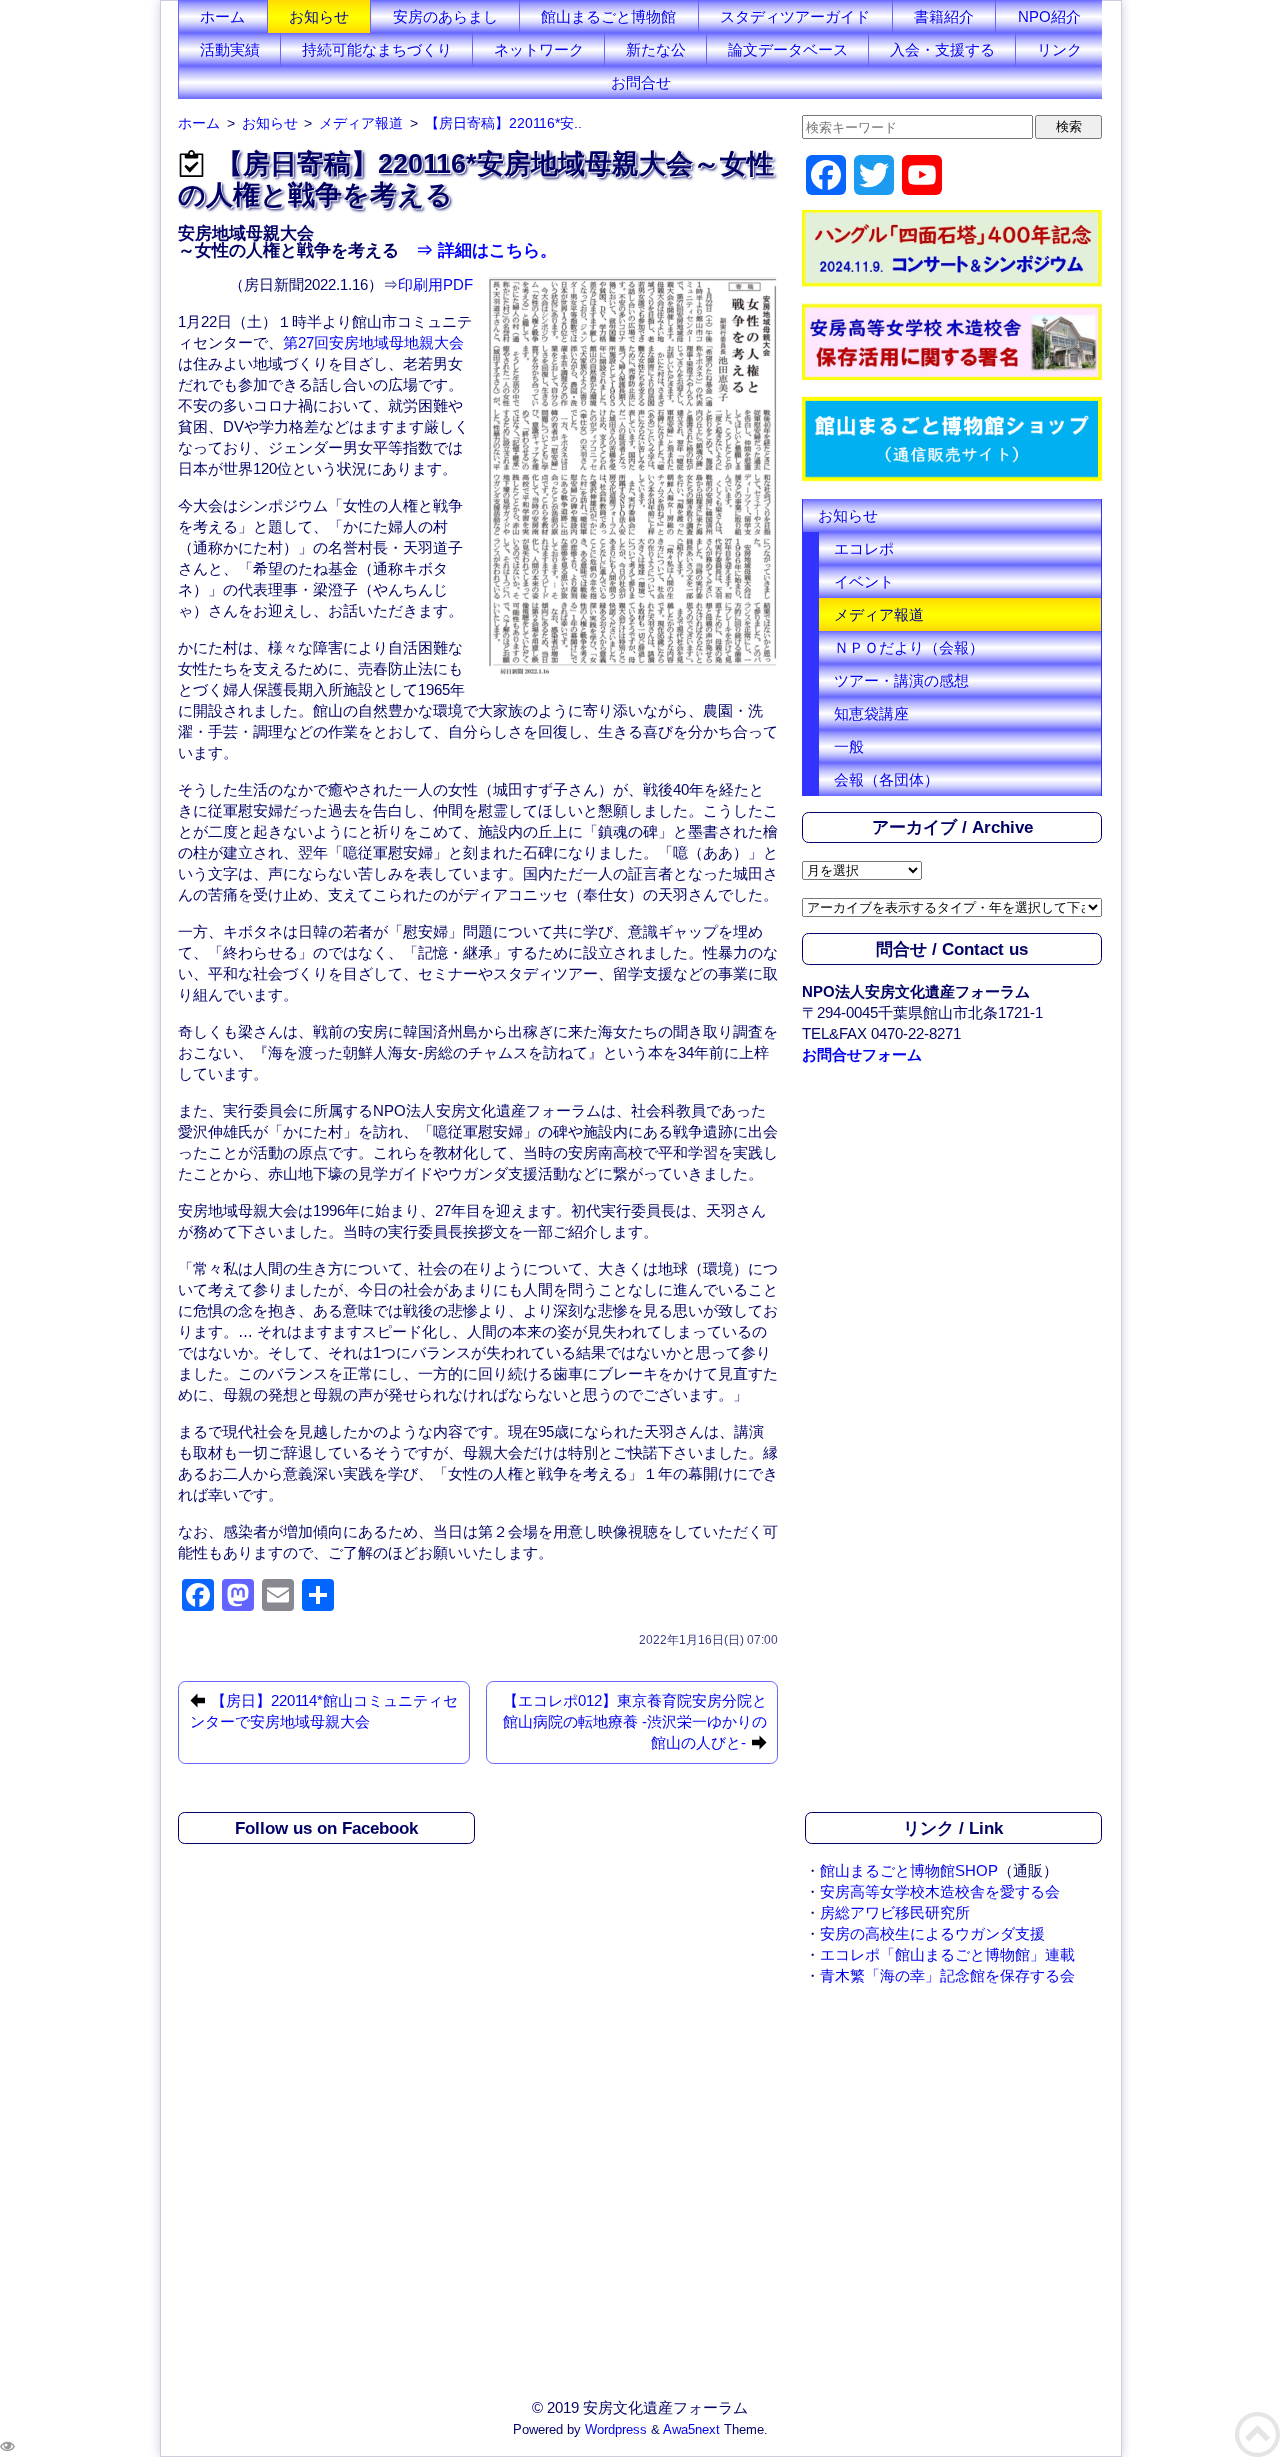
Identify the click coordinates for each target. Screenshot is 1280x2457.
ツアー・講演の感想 (901, 680)
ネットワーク (539, 49)
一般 (849, 746)
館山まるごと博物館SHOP (909, 1870)
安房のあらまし (445, 16)
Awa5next (691, 2430)
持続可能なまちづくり (377, 49)
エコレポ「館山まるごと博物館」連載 (947, 1954)
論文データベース (788, 49)
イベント (864, 581)
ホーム (222, 16)
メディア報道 (879, 614)
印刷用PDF (435, 284)
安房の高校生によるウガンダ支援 (932, 1933)
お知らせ (319, 16)
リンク (1059, 49)
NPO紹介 (1049, 16)
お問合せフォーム (862, 1054)
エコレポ (864, 548)
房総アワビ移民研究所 (895, 1912)
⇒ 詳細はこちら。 (478, 250)
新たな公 (656, 49)
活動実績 (230, 49)
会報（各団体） (886, 779)
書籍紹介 (944, 16)
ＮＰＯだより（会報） (909, 647)
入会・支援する (942, 49)
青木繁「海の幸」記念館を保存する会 (947, 1975)
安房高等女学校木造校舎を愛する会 (940, 1891)
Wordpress (616, 2430)
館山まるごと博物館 (608, 16)
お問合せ (641, 82)
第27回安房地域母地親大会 (373, 342)
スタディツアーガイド (795, 16)
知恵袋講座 (871, 713)
